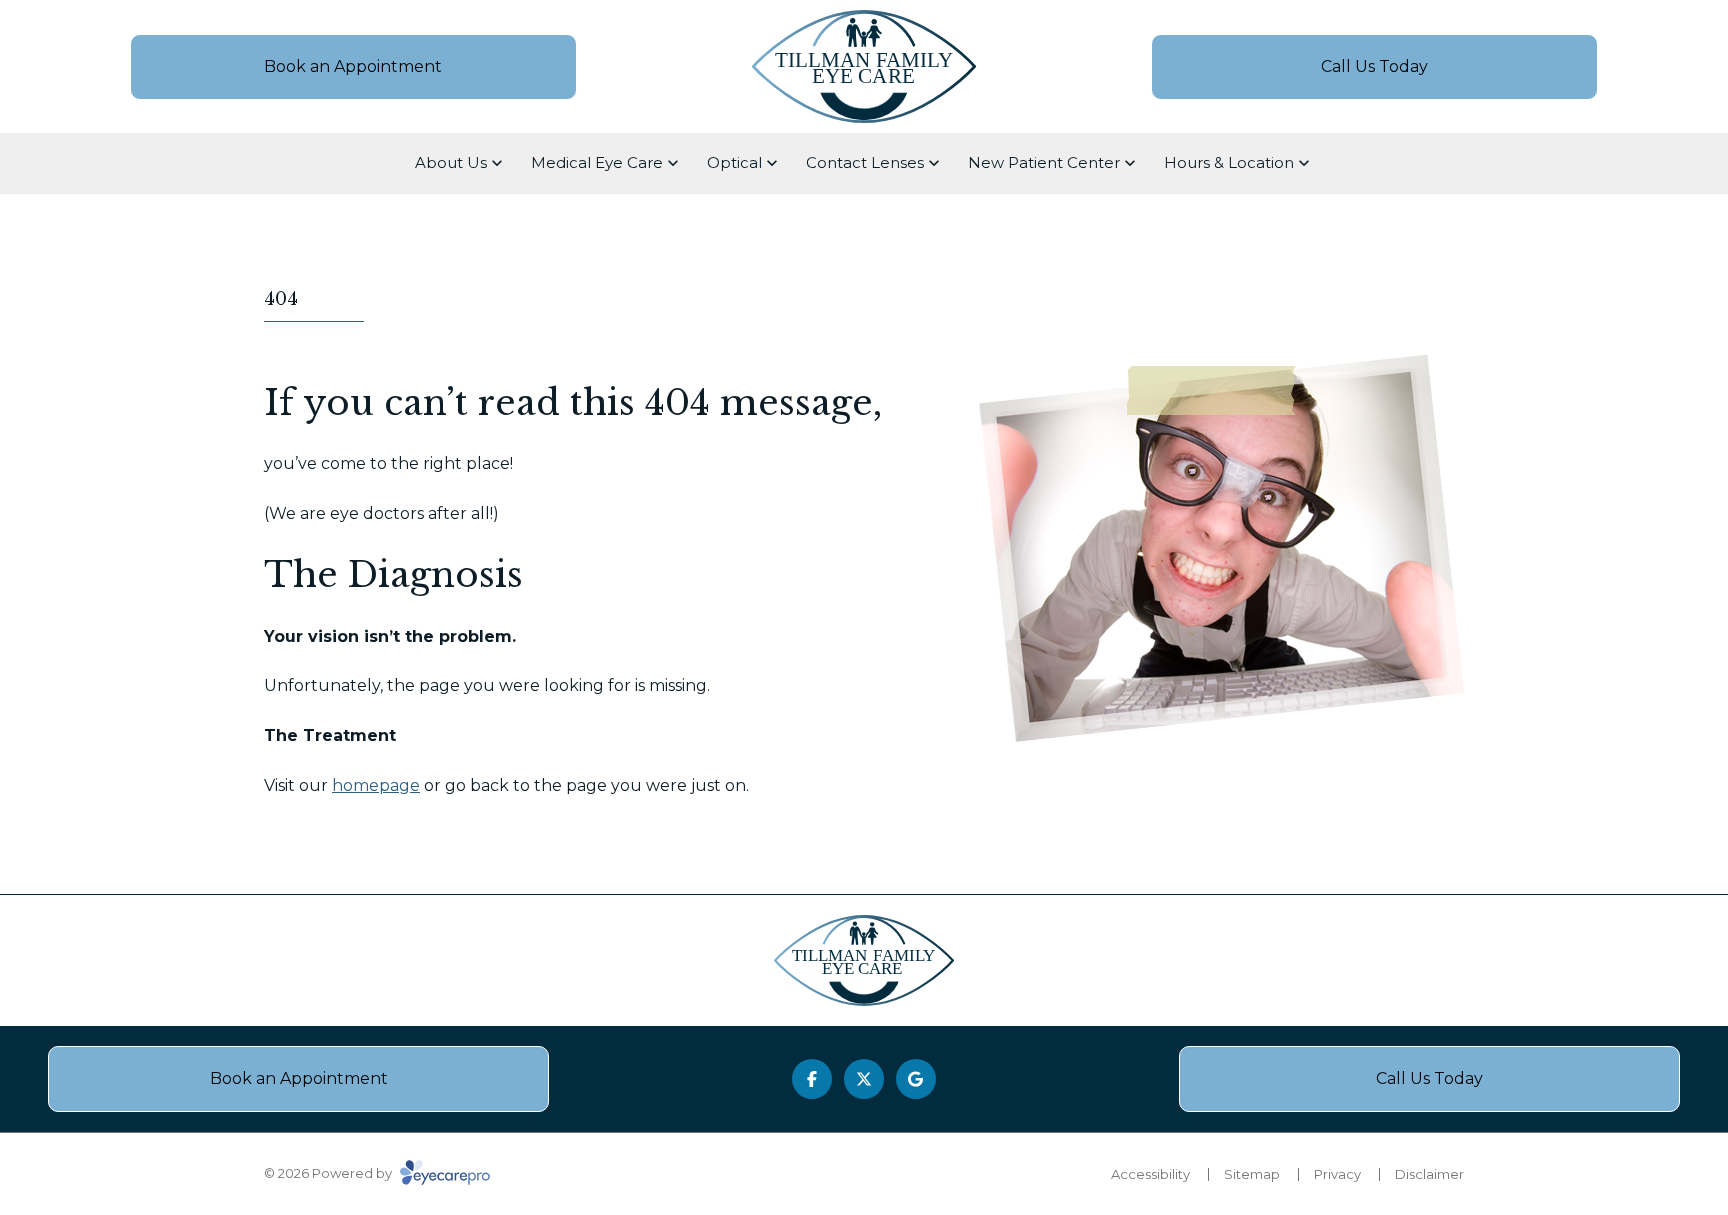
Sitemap (1252, 1174)
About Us (451, 162)
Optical (734, 162)
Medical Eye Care (597, 162)
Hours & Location (1229, 162)
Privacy (1337, 1174)
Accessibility (1150, 1174)
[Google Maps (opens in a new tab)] (916, 1079)
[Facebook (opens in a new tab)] (812, 1079)
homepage (376, 785)
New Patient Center (1044, 162)
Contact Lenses (865, 162)
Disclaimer (1429, 1174)
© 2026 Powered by (329, 1173)
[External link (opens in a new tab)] (864, 1079)
